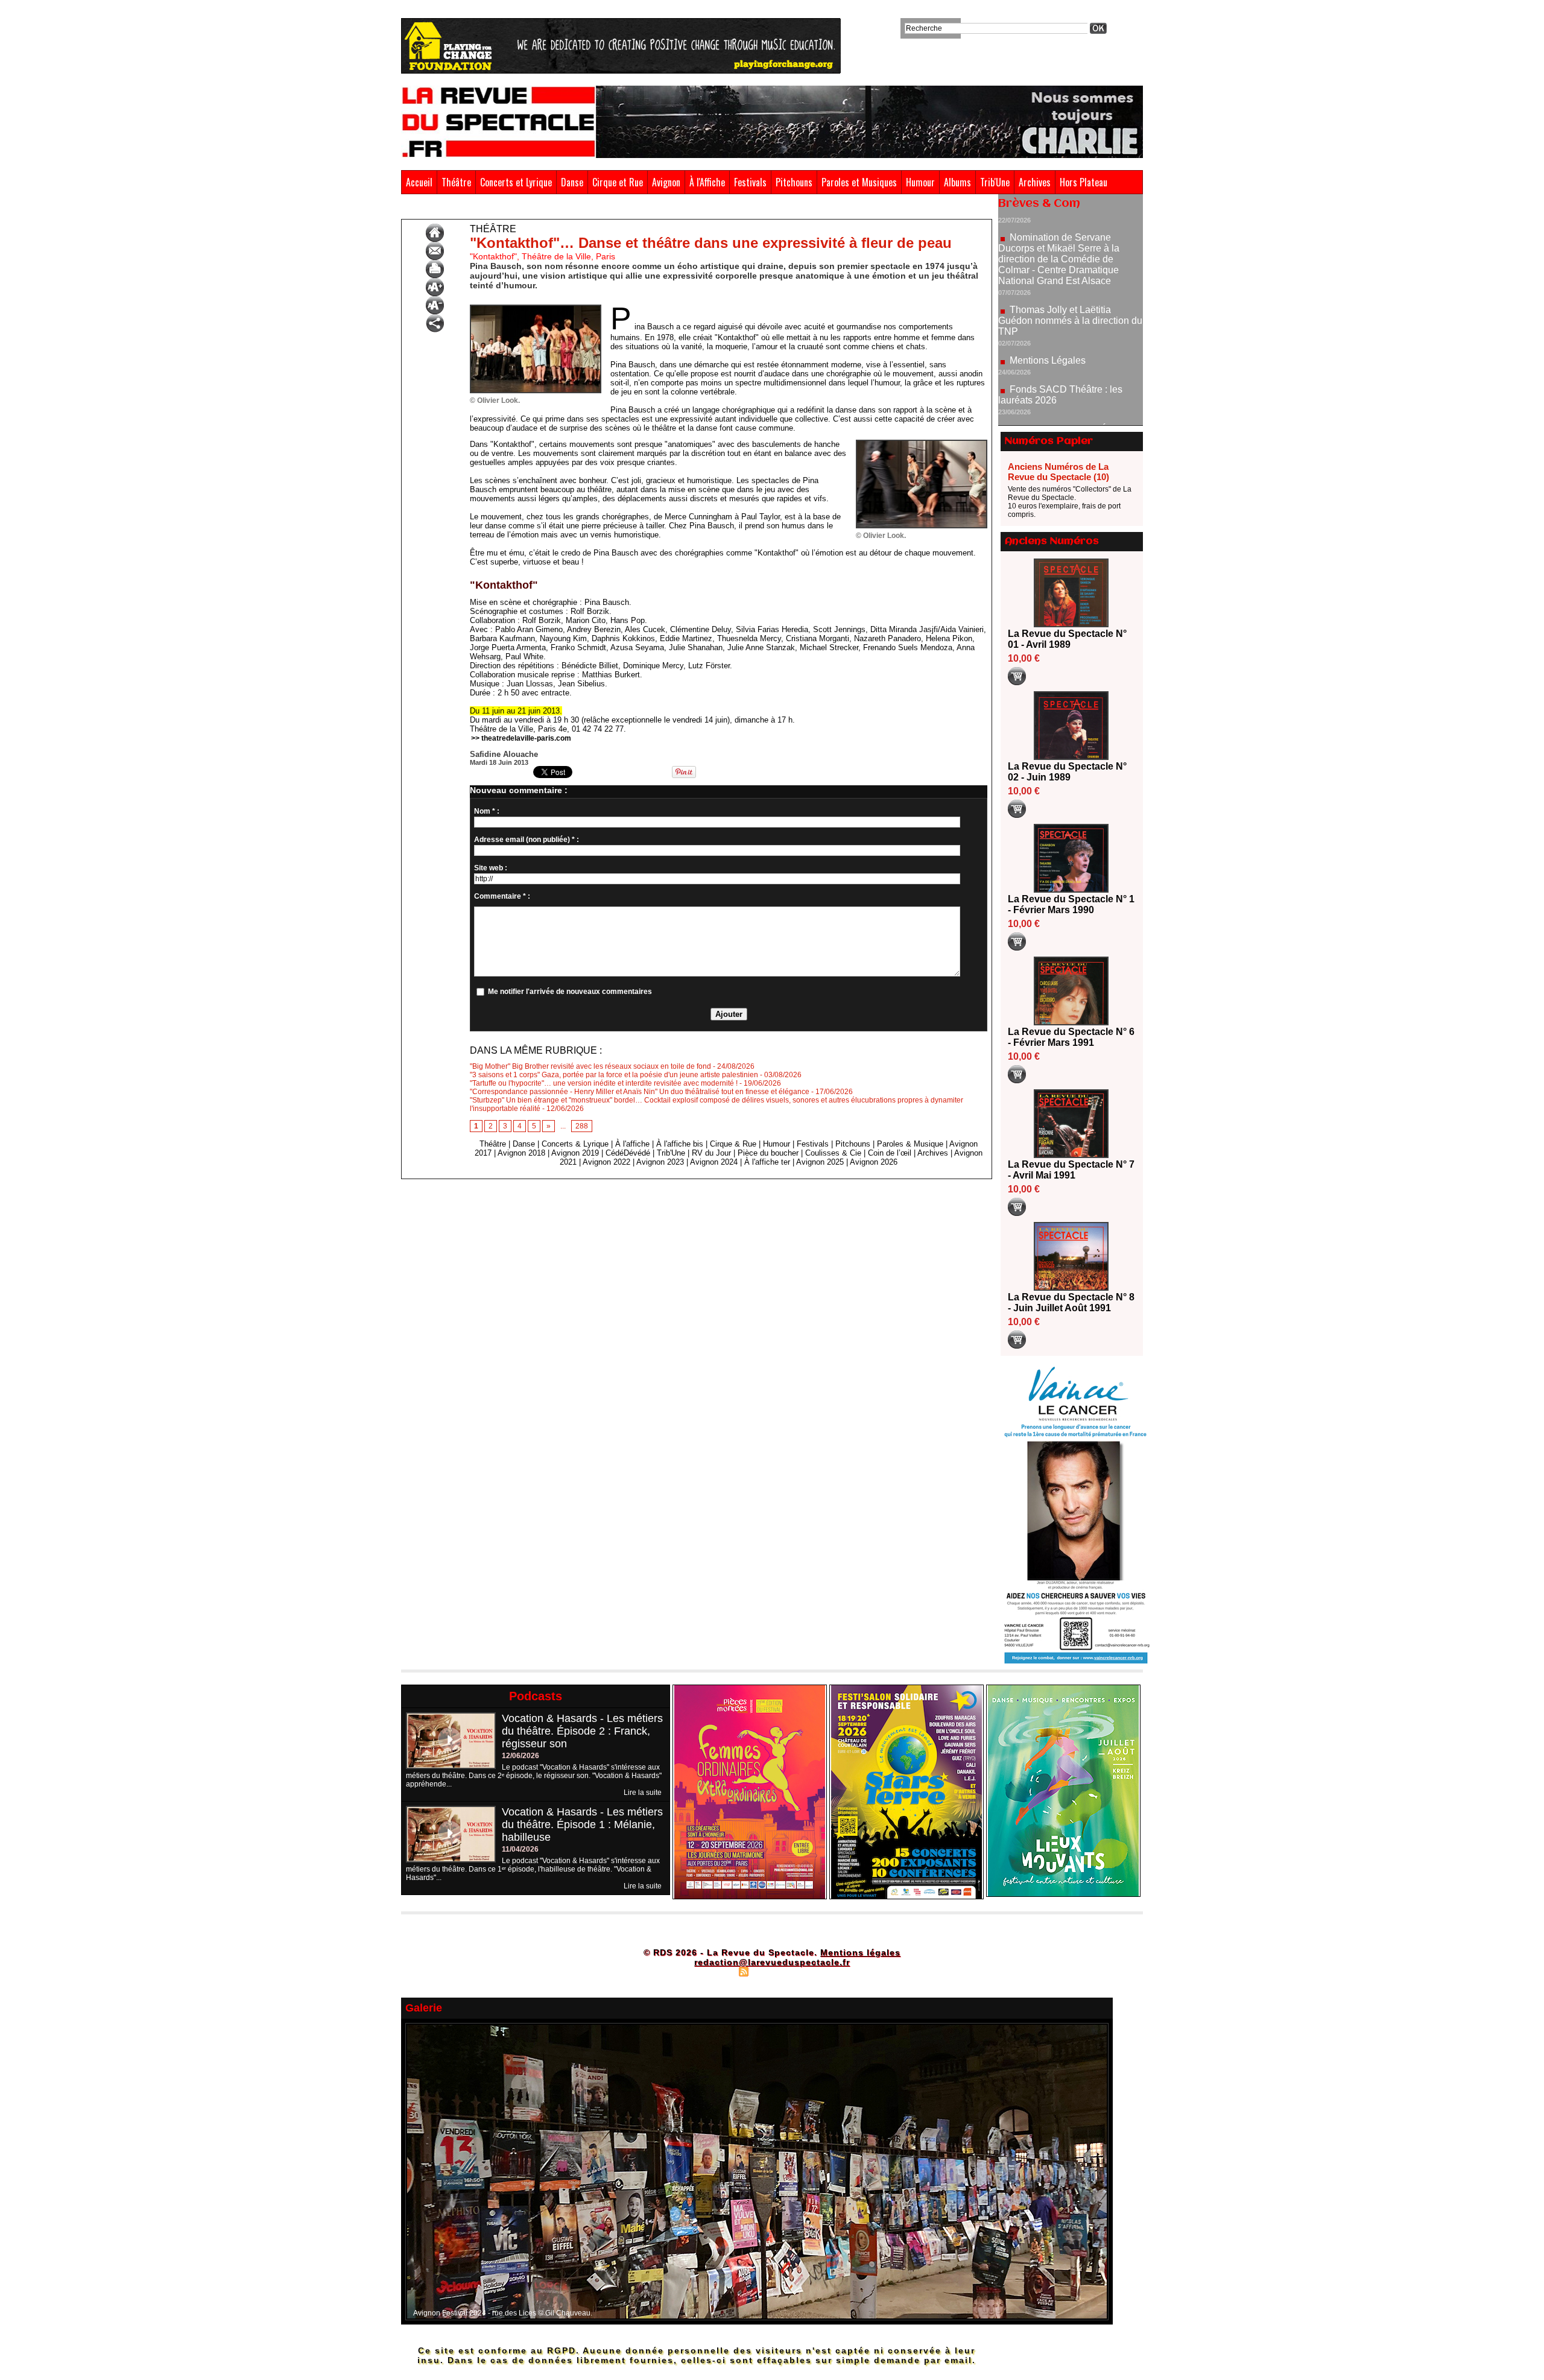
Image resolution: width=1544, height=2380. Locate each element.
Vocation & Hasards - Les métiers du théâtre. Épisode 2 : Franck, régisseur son (582, 1731)
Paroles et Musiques (859, 182)
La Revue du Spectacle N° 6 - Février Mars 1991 (1071, 1037)
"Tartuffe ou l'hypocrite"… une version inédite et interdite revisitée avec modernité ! (604, 1083)
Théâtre (456, 182)
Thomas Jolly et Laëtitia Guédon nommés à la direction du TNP (1070, 254)
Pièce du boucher (768, 1153)
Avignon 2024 (714, 1162)
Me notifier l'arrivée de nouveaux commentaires (570, 992)
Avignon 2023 (660, 1162)
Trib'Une (995, 182)
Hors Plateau (1084, 182)
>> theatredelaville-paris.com (521, 738)
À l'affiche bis (680, 1144)
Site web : (491, 868)
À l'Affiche (707, 182)
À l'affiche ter (767, 1162)
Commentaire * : (502, 896)
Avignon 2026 (874, 1162)
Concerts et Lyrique (516, 182)
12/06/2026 (520, 1756)
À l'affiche (632, 1144)
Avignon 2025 (820, 1162)
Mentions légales (860, 1952)
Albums (957, 182)
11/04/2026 (520, 1849)
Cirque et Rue (618, 182)
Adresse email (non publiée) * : (527, 840)
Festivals (750, 182)
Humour (920, 182)
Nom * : (487, 811)
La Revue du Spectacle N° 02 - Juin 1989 (1067, 772)
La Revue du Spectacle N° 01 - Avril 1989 (1067, 639)
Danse (572, 182)
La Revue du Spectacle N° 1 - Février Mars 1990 (1071, 904)
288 (582, 1126)
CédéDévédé (628, 1153)
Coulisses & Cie (833, 1153)
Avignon (666, 182)
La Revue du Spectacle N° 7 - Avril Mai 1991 (1071, 1170)
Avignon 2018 (521, 1153)
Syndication (770, 1971)
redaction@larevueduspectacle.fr (772, 1962)
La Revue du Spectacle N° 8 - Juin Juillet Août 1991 (1071, 1302)
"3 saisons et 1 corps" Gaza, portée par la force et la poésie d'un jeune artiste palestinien (614, 1075)
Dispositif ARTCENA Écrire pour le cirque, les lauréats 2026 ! (1069, 368)
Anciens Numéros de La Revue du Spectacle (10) (1058, 472)
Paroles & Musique (910, 1144)
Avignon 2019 (575, 1153)
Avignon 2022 (606, 1162)
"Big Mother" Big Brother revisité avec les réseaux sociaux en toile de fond (590, 1066)
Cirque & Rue (733, 1144)
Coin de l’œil (890, 1153)
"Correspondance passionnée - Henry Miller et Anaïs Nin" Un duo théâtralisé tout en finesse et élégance (640, 1092)
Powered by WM (824, 1971)
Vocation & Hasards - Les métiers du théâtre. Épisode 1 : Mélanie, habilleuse (582, 1825)
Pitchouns (794, 182)
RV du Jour (711, 1153)
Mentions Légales (1048, 294)
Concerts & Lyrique (575, 1144)
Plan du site (713, 1971)
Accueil (419, 182)
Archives (1035, 182)
